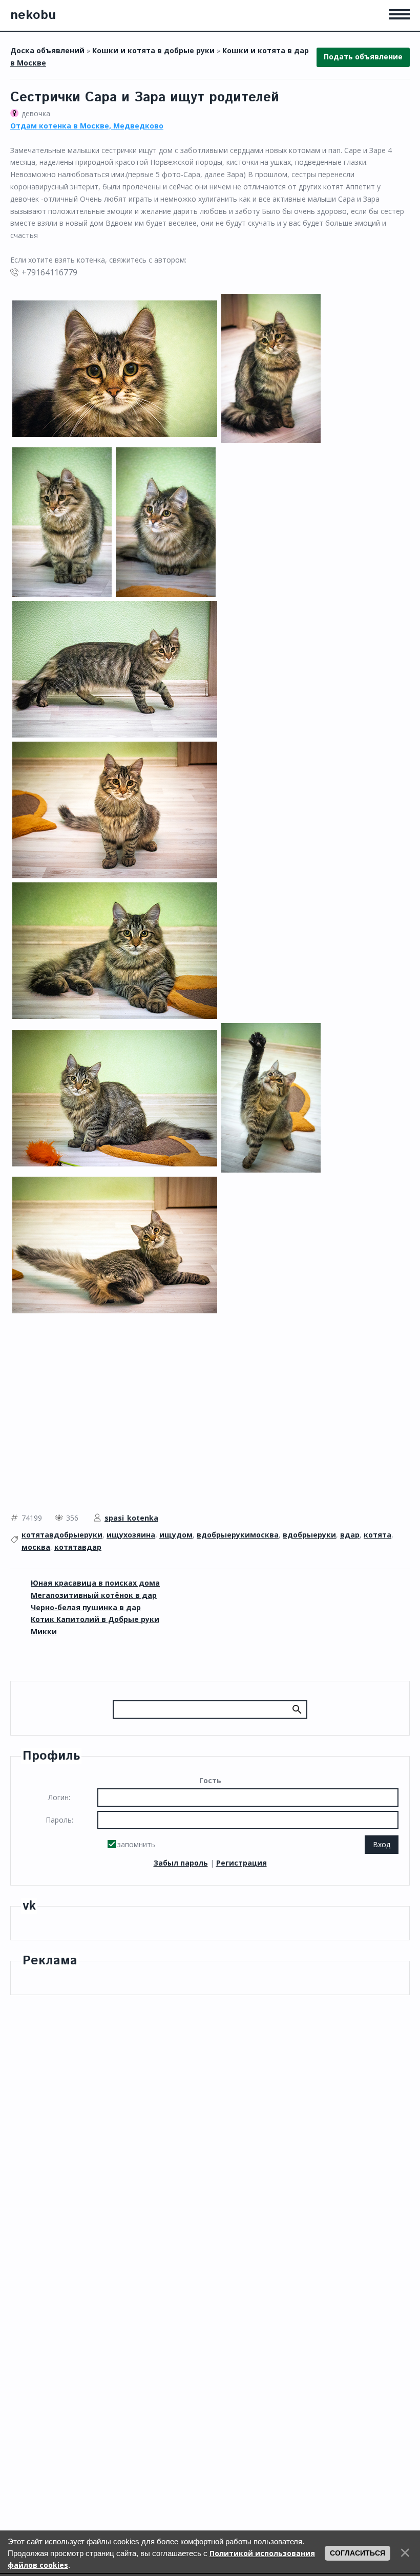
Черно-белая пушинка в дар (86, 1607)
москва (36, 1547)
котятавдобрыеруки (62, 1535)
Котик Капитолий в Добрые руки (95, 1619)
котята (377, 1535)
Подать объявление (363, 57)
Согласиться (358, 2553)
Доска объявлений (47, 50)
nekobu (33, 15)
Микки (44, 1631)
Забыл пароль (181, 1863)
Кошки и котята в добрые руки (153, 50)
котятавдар (78, 1547)
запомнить (136, 1844)
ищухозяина (131, 1535)
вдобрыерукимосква (238, 1535)
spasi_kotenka (131, 1518)
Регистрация (241, 1863)
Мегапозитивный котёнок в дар (94, 1595)
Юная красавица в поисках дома (95, 1583)
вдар (350, 1535)
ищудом (176, 1535)
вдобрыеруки (309, 1535)
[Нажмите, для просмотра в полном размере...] (115, 368)
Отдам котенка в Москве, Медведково (87, 126)
